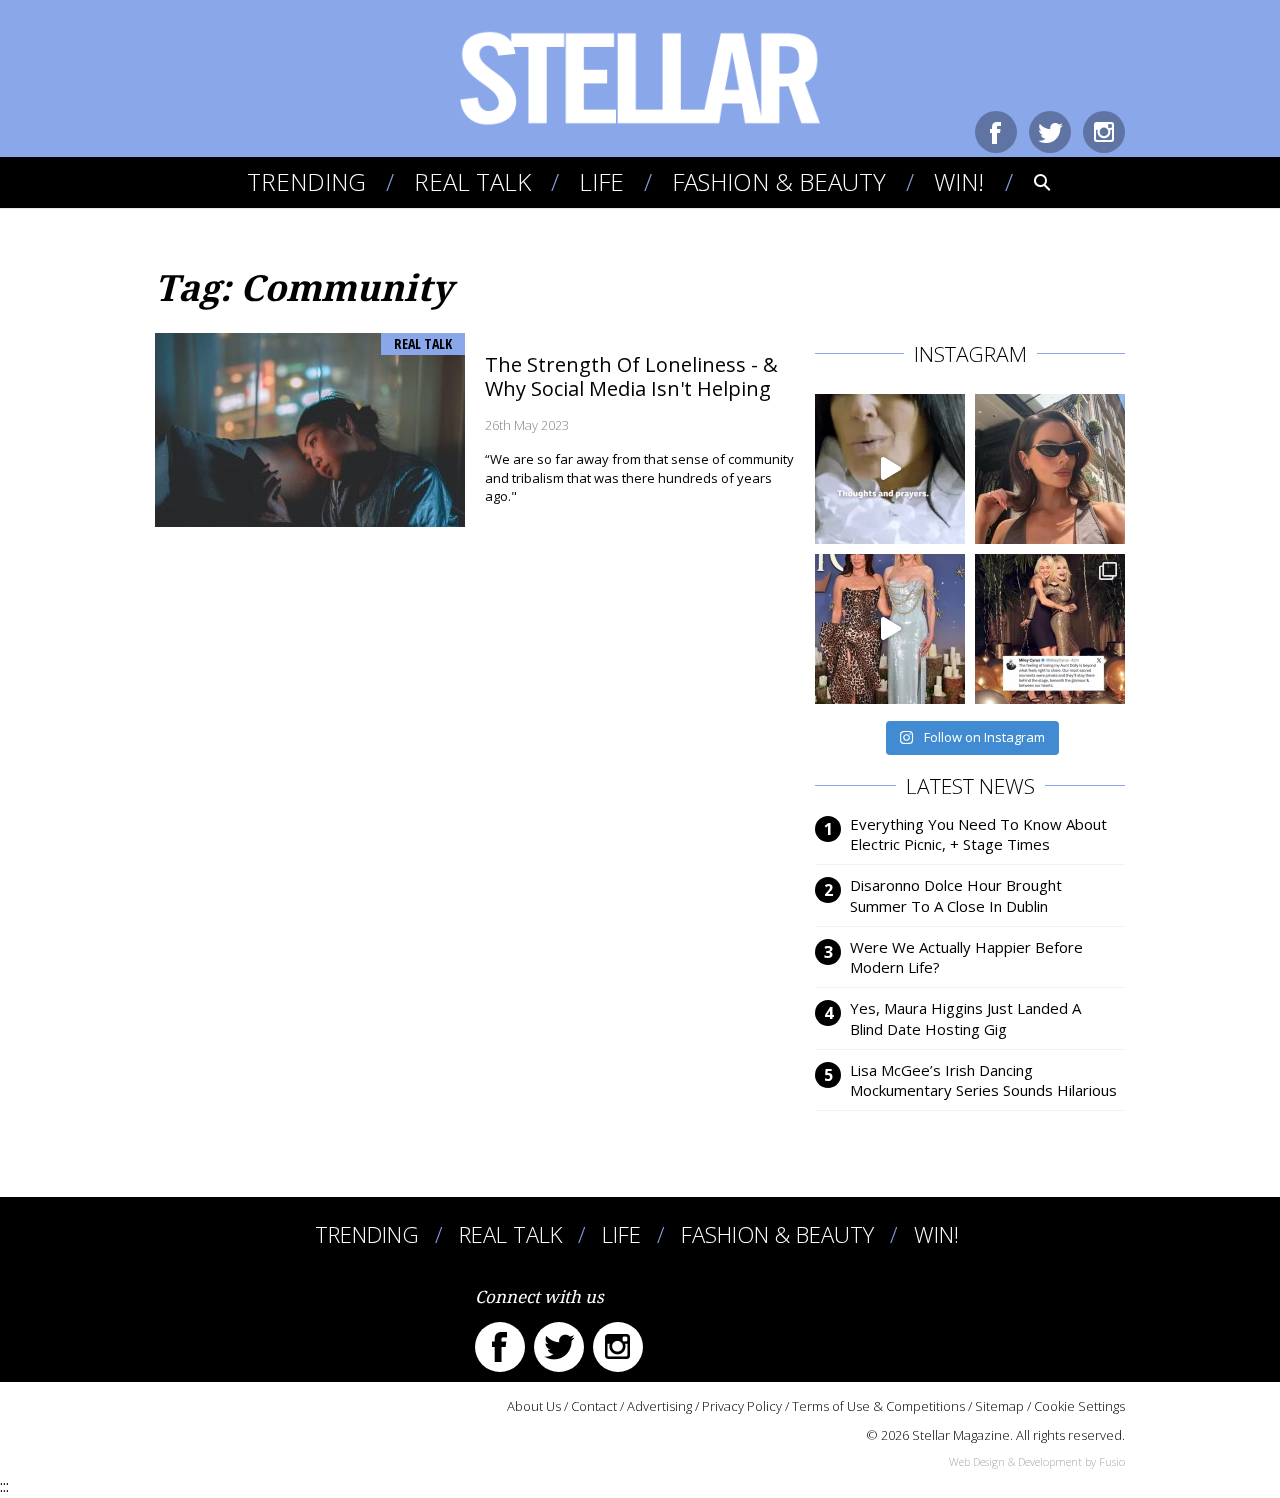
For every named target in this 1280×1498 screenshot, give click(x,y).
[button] (1028, 182)
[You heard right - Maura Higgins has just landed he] (1050, 469)
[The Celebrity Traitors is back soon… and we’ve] (890, 469)
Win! (959, 181)
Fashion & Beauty (779, 181)
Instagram (1104, 132)
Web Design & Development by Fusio (1037, 1461)
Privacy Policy (742, 1406)
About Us (534, 1406)
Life (601, 181)
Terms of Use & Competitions (878, 1406)
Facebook (996, 132)
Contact (594, 1406)
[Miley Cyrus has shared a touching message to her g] (1050, 629)
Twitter (1050, 132)
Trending (306, 181)
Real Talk (472, 181)
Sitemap (999, 1406)
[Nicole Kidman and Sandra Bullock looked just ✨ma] (890, 629)
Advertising (659, 1406)
